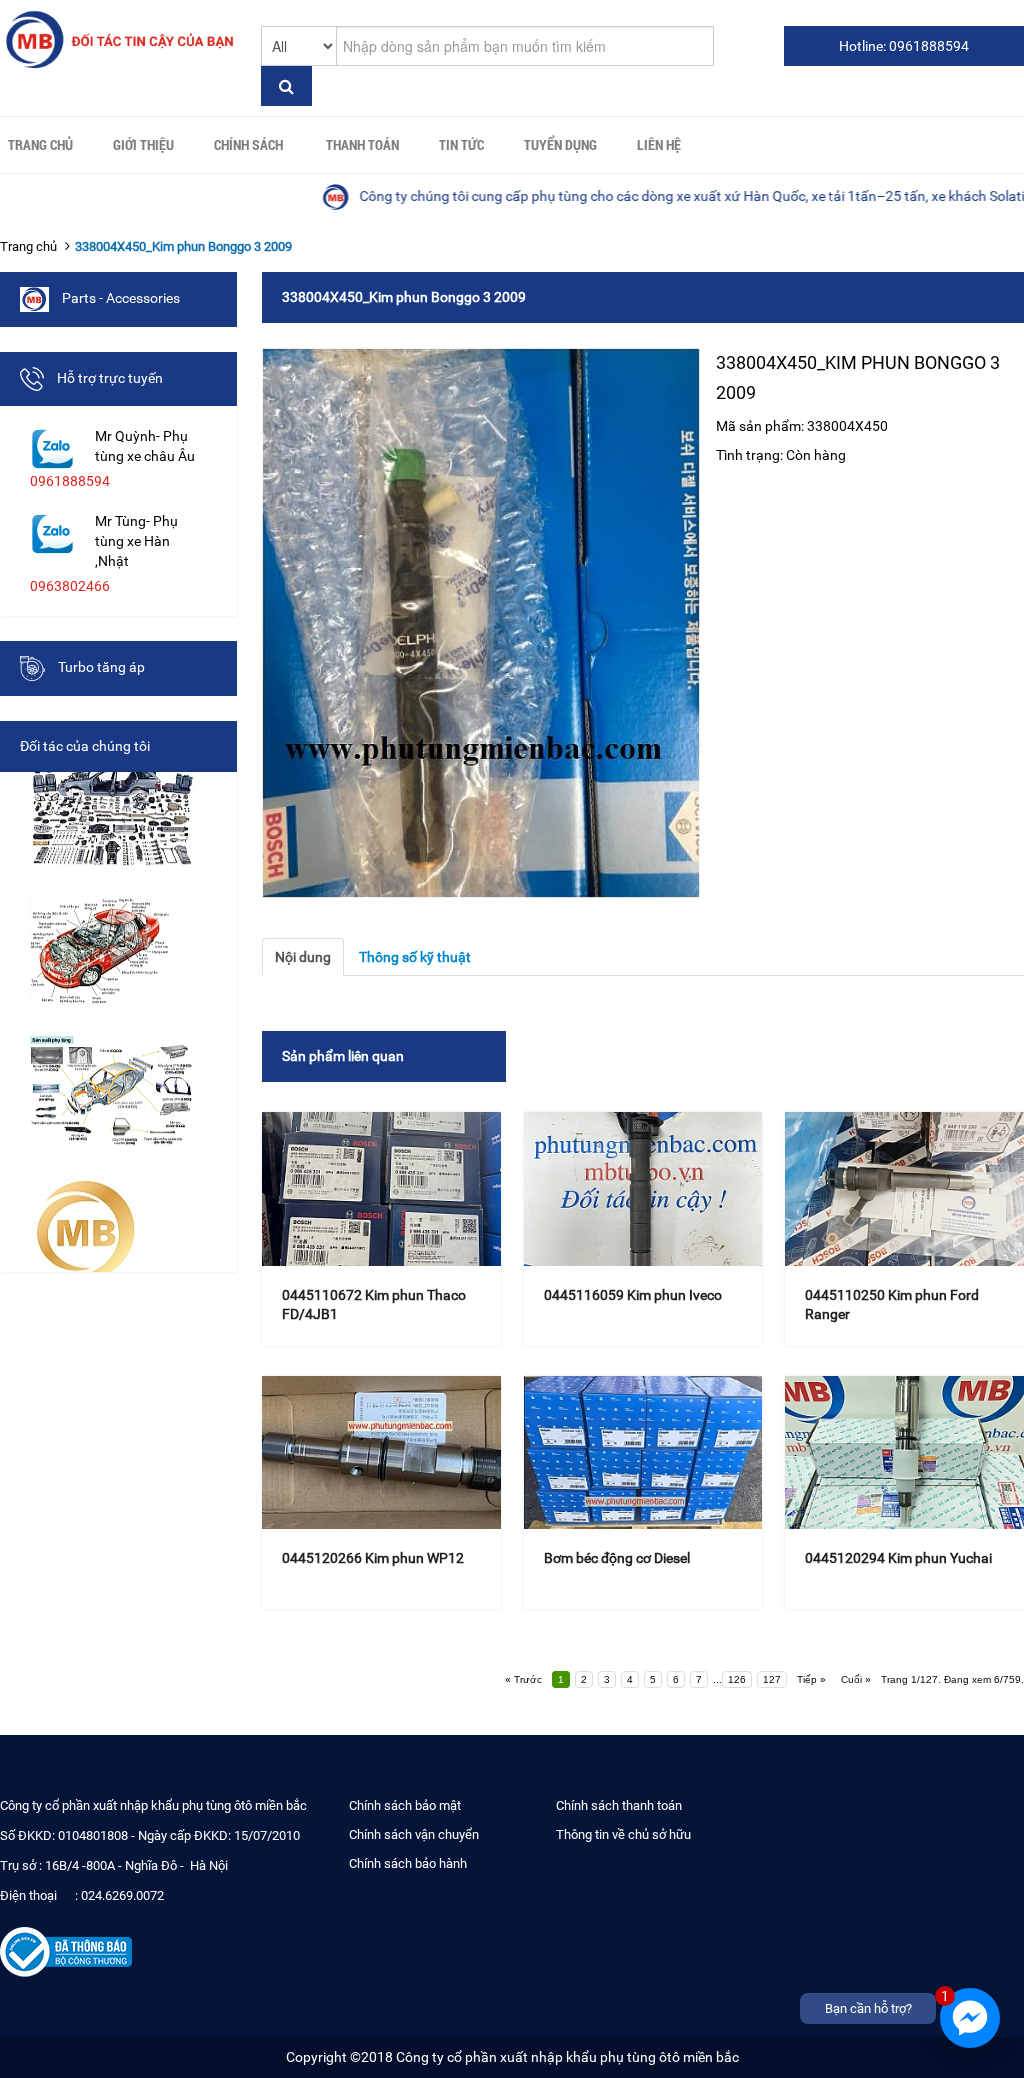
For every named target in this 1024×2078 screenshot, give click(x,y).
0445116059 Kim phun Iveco (633, 1295)
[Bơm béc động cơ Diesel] (643, 1452)
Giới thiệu (143, 144)
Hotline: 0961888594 (904, 46)
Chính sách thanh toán (619, 1805)
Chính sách (248, 144)
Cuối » (856, 1679)
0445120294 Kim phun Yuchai (898, 1558)
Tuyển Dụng (560, 144)
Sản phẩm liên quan (343, 1056)
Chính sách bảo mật (405, 1805)
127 (772, 1679)
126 (737, 1679)
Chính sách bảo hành (408, 1863)
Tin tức (461, 144)
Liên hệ (659, 144)
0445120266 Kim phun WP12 (373, 1558)
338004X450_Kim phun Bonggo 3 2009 (183, 246)
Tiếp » (811, 1679)
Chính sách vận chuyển (414, 1834)
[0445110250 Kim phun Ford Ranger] (904, 1188)
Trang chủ (40, 144)
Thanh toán (362, 144)
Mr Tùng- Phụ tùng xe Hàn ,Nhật (136, 541)
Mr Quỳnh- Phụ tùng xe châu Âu (145, 446)
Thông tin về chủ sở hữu (623, 1834)
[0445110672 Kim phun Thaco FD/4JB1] (381, 1188)
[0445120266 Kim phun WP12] (381, 1452)
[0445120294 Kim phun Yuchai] (904, 1452)
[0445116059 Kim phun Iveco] (643, 1188)
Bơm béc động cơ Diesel (617, 1558)
